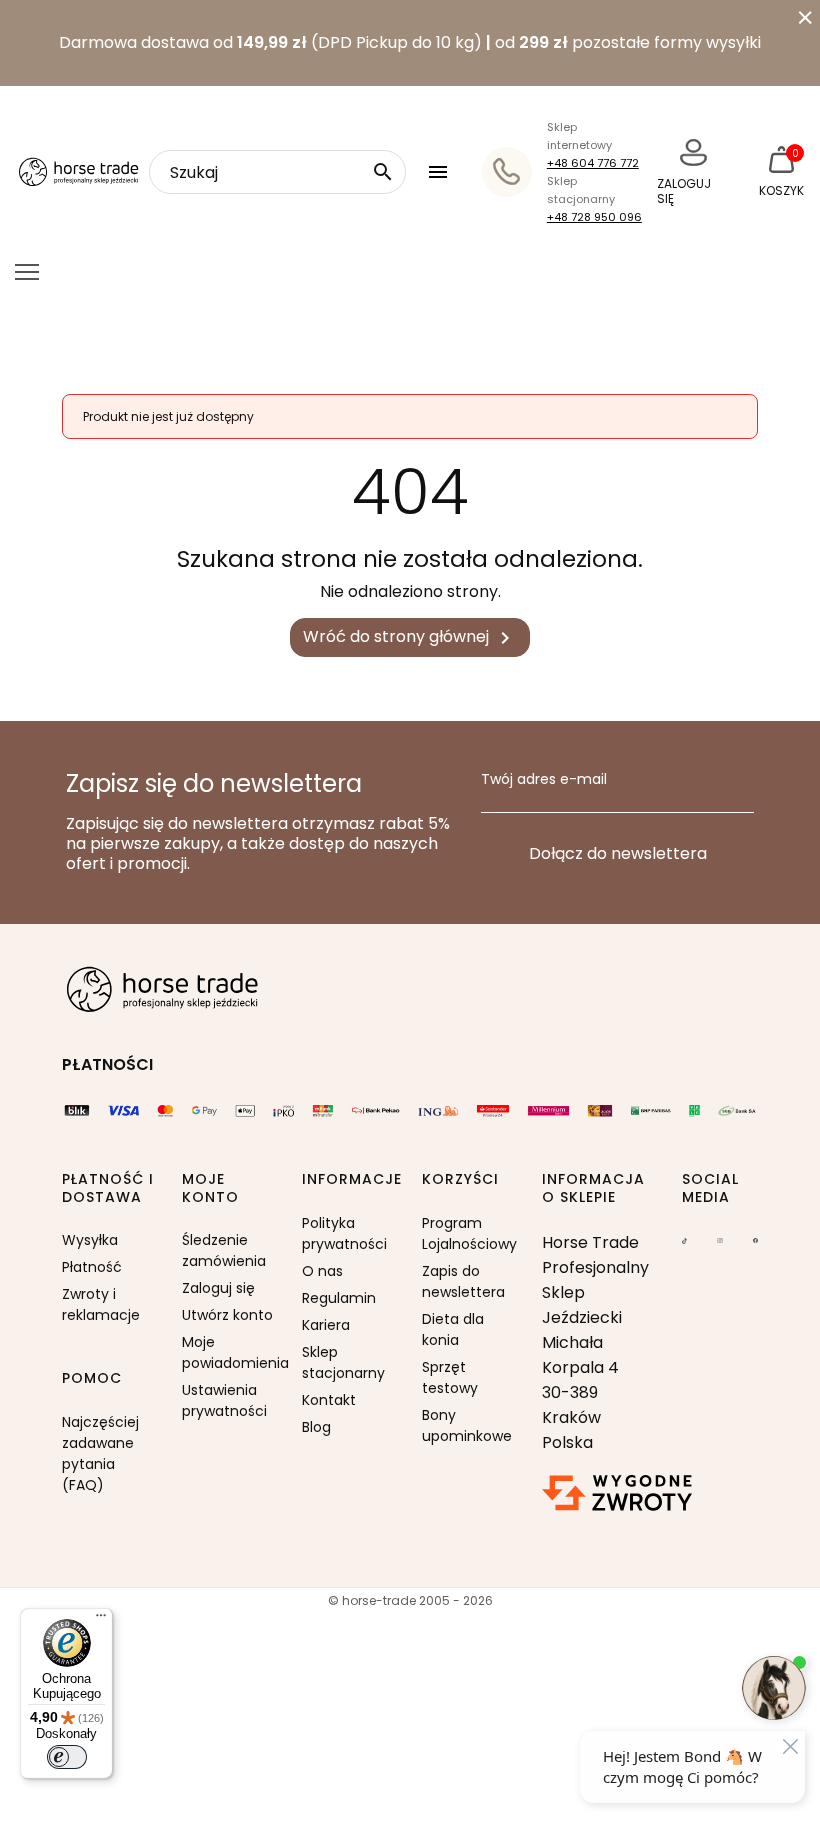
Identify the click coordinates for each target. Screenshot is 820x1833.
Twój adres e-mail (544, 780)
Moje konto (210, 1188)
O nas (322, 1271)
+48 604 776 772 (593, 163)
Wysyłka (90, 1240)
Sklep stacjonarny (343, 1362)
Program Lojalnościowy (469, 1233)
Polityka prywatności (344, 1233)
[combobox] (277, 172)
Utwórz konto (227, 1315)
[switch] (67, 1757)
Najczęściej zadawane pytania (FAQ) (100, 1453)
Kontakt (329, 1400)
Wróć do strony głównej (410, 637)
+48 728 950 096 (594, 217)
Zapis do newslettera (463, 1281)
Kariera (326, 1325)
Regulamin (339, 1298)
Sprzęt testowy (450, 1377)
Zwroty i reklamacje (101, 1304)
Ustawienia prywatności (224, 1400)
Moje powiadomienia (230, 1352)
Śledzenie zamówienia (224, 1250)
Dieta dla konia (453, 1329)
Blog (316, 1427)
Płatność (92, 1267)
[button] (440, 172)
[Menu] (101, 1620)
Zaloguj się (218, 1288)
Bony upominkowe (467, 1425)
